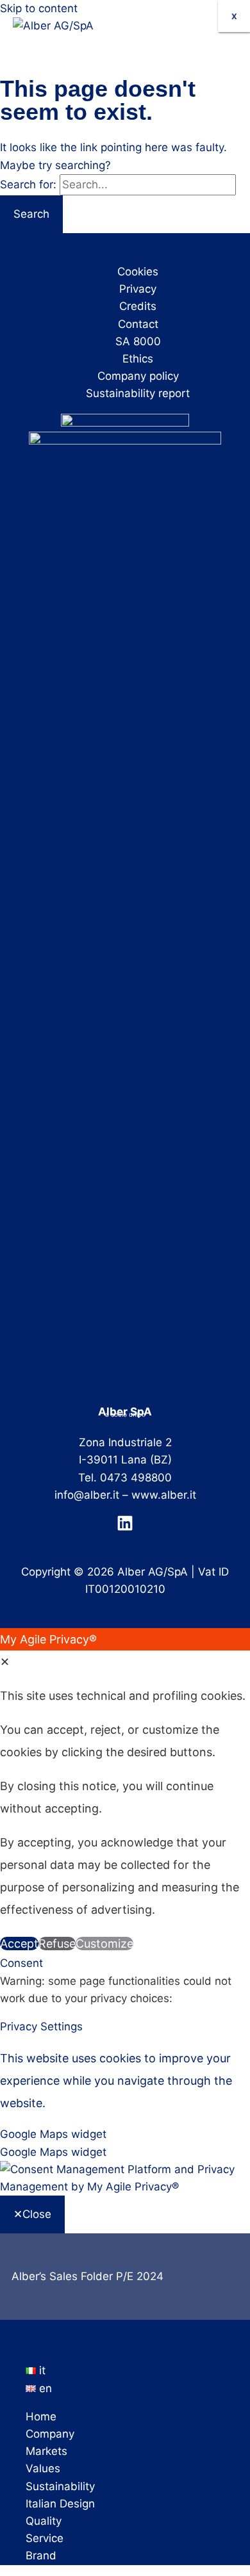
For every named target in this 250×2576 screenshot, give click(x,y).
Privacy (138, 289)
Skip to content (39, 8)
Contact (138, 324)
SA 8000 (138, 341)
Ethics (138, 359)
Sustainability (60, 2486)
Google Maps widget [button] (53, 2134)
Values (43, 2468)
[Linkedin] (125, 1528)
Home (41, 2417)
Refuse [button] (57, 1944)
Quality (44, 2521)
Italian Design (60, 2504)
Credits (138, 306)
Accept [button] (19, 1944)
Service (45, 2538)
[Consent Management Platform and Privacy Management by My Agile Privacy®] (125, 2187)
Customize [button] (104, 1944)
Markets (46, 2451)
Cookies (138, 272)
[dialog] (125, 1791)
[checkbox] (125, 2152)
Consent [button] (21, 1963)
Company (50, 2434)
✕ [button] (5, 1662)
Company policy (138, 376)
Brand (41, 2556)
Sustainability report (138, 393)
